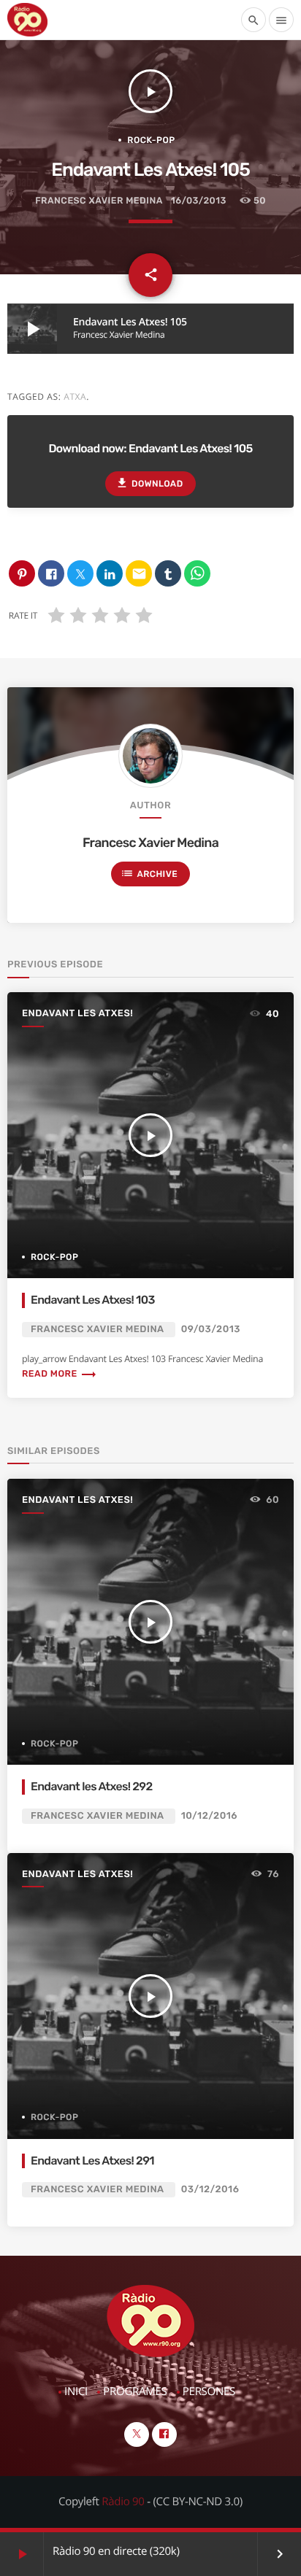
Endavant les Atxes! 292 (92, 1786)
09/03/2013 (211, 1330)
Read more (60, 1374)
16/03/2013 (199, 201)
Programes (135, 2391)
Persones (209, 2391)
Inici (76, 2391)
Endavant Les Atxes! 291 (92, 2161)
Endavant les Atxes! (77, 1014)
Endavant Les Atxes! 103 (93, 1300)
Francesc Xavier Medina (99, 201)
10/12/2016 (209, 1816)
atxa (75, 397)
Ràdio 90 (123, 2502)
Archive (149, 873)
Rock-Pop (151, 140)
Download (149, 483)
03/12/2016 (210, 2190)
